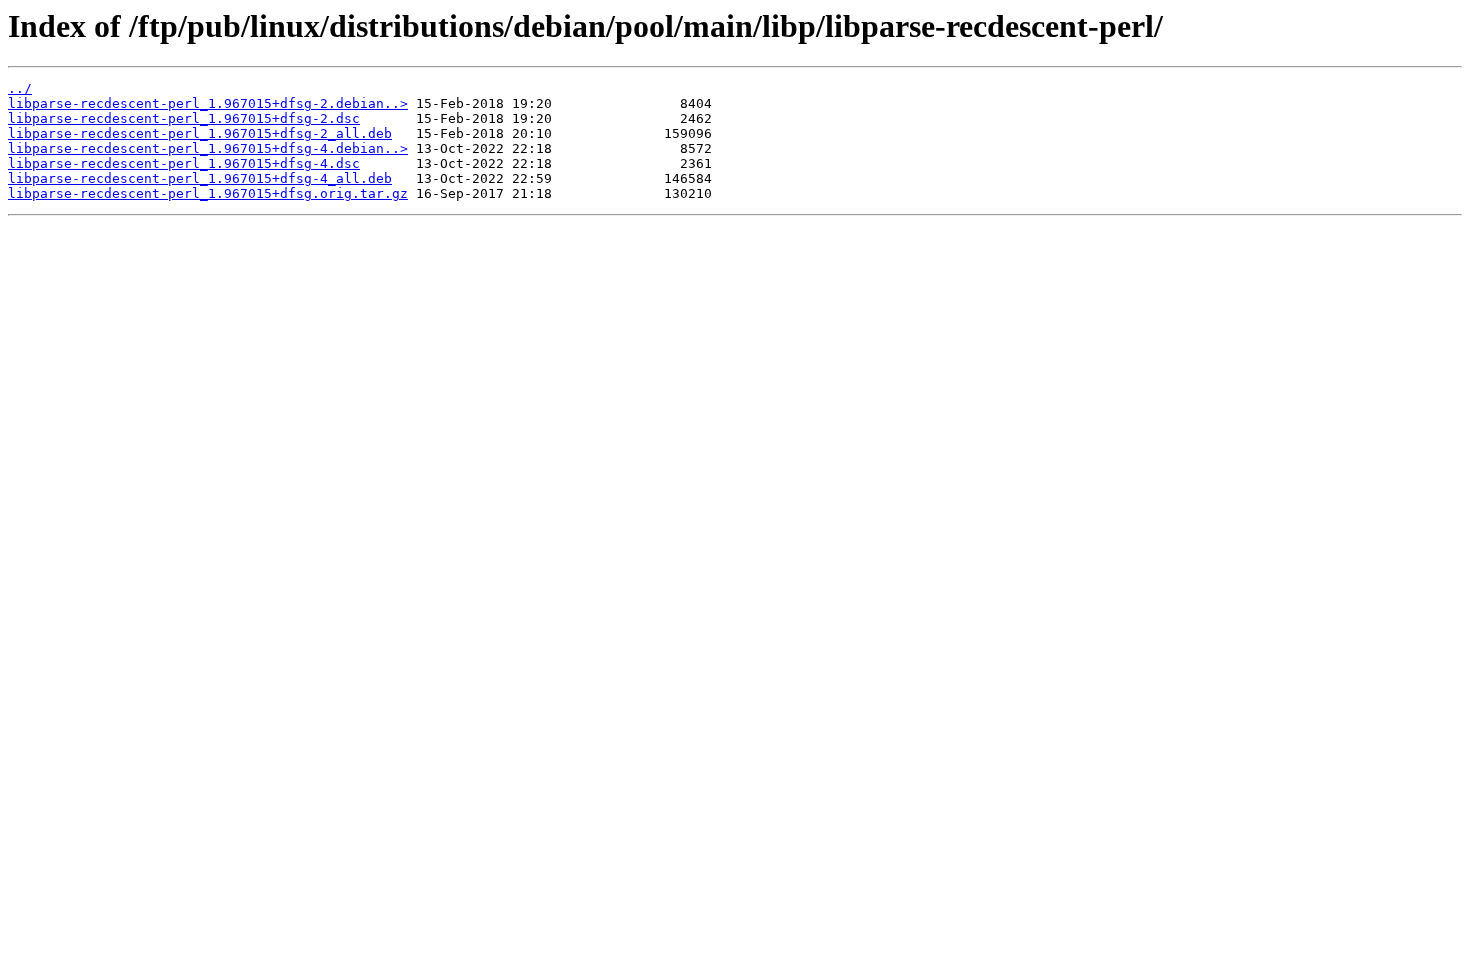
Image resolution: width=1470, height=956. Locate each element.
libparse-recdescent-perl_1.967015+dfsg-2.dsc (184, 118)
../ (20, 88)
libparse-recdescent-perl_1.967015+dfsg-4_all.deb (200, 178)
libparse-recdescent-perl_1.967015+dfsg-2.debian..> (208, 103)
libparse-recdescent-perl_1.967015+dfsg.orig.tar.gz (208, 193)
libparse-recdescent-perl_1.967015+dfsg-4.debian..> (208, 148)
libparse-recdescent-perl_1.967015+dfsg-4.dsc (184, 163)
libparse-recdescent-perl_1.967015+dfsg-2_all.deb (200, 133)
